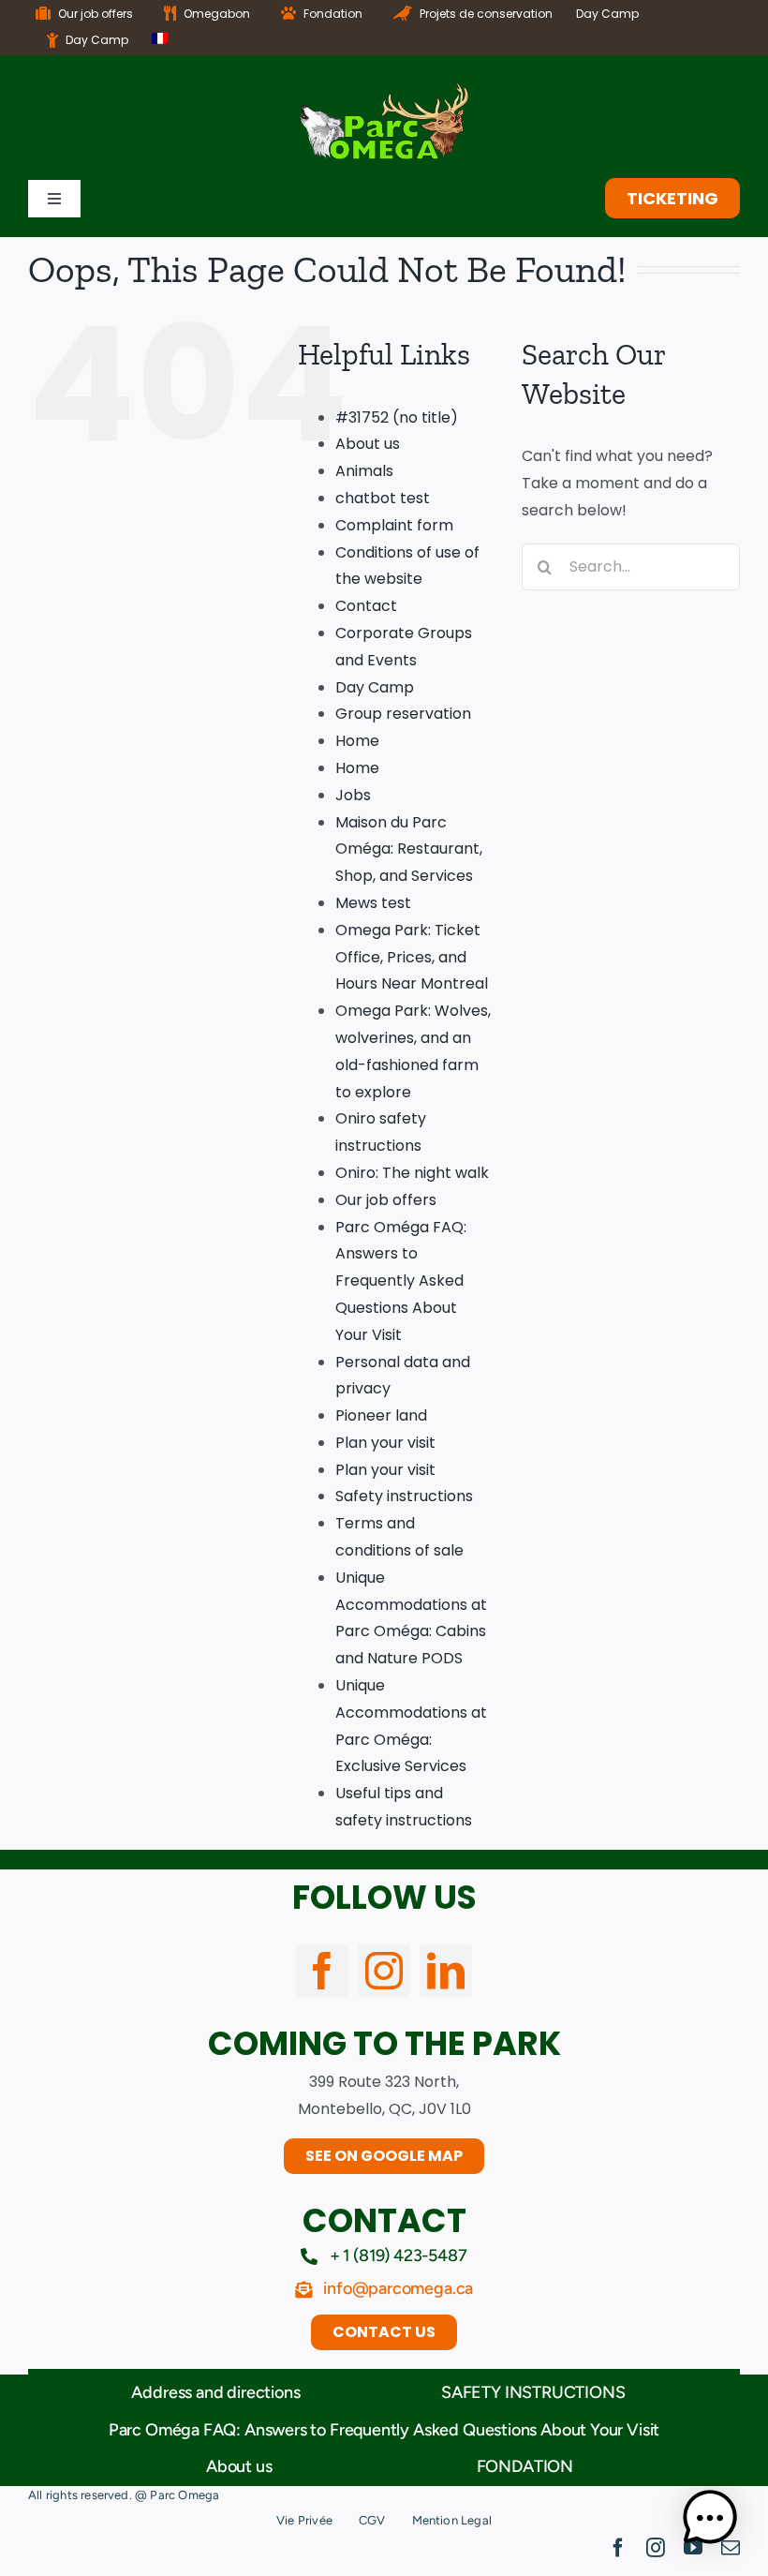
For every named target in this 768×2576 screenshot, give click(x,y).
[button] (710, 2518)
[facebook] (322, 1971)
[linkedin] (446, 1971)
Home (357, 741)
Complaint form (394, 525)
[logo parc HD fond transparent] (384, 90)
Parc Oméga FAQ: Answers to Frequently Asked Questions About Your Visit (401, 1281)
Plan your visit (385, 1443)
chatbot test (383, 498)
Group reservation (403, 714)
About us (368, 444)
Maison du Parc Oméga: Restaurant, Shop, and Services (409, 849)
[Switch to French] (160, 41)
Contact (366, 606)
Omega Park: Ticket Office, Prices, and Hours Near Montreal (412, 957)
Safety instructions (404, 1496)
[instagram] (384, 1971)
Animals (364, 471)
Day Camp (375, 687)
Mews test (373, 903)
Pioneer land (381, 1415)
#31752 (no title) (397, 417)
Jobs (353, 795)
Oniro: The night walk (412, 1173)
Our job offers (386, 1200)
